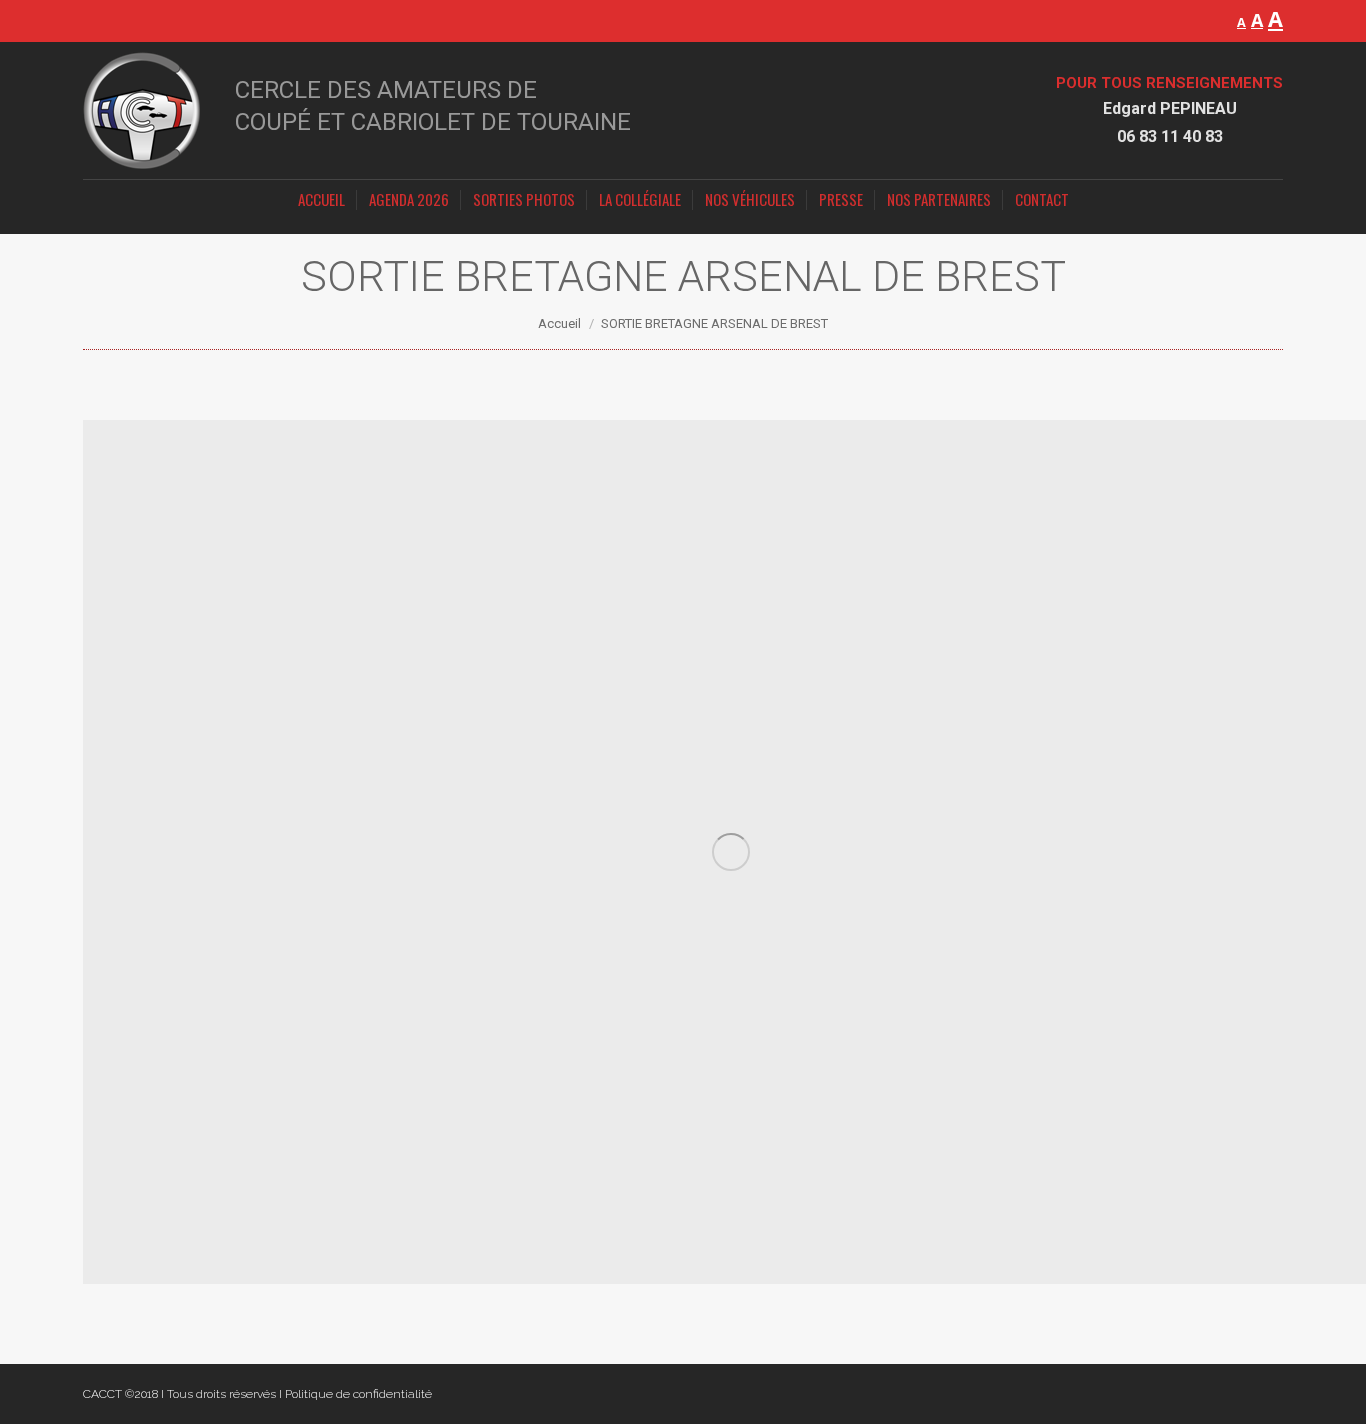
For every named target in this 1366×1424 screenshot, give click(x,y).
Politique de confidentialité (358, 1394)
